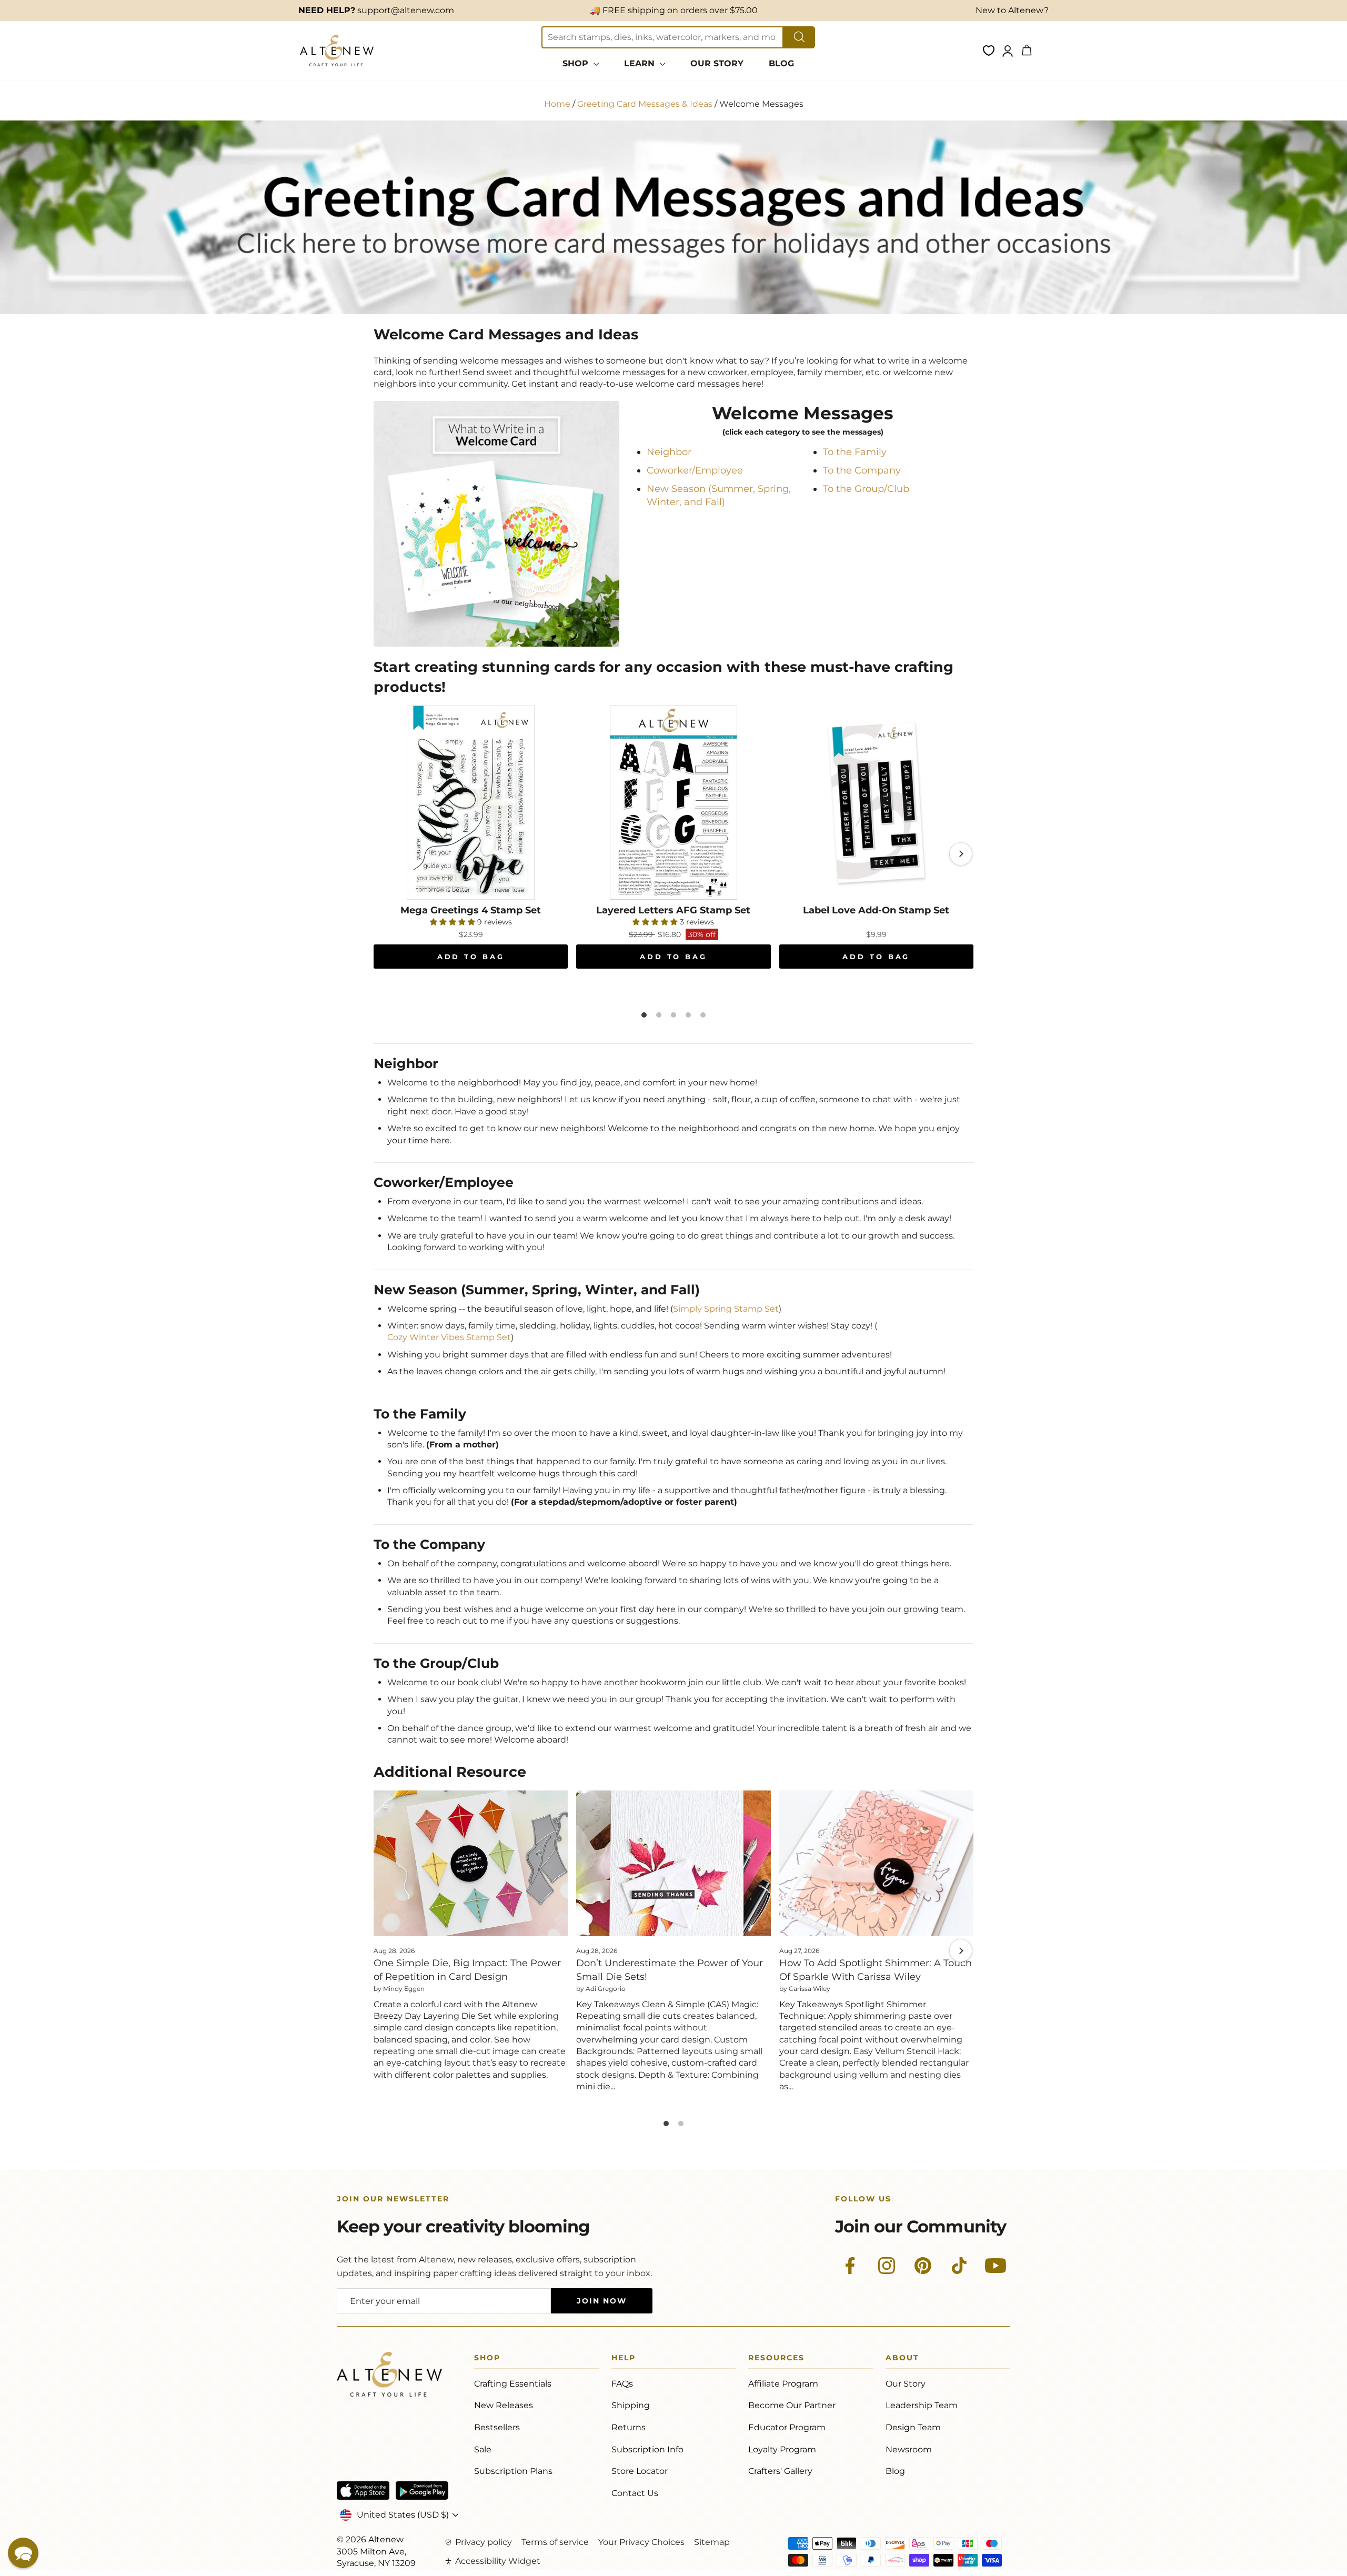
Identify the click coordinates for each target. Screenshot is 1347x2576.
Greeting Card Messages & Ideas (645, 104)
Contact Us (635, 2493)
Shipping (631, 2405)
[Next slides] (961, 854)
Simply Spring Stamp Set (726, 1309)
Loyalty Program (782, 2449)
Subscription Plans (513, 2471)
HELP (624, 2359)
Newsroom (909, 2449)
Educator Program (787, 2427)
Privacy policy (484, 2542)
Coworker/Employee (695, 470)
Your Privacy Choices (641, 2542)
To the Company (862, 470)
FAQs (622, 2384)
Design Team (913, 2427)
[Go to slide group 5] (703, 1015)
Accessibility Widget (498, 2561)
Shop (487, 2359)
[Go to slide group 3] (673, 1015)
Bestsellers (497, 2427)
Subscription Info (647, 2449)
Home (557, 104)
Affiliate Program (783, 2384)
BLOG (781, 63)
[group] (673, 854)
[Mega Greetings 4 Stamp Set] (471, 803)
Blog (895, 2471)
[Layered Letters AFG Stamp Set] (673, 803)
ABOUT (902, 2359)
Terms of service (555, 2542)
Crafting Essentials (513, 2384)
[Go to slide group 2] (659, 1015)
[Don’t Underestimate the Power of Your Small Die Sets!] (673, 1863)
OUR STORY (717, 63)
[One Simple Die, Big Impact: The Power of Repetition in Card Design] (471, 1863)
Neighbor (669, 452)
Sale (483, 2449)
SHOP (577, 63)
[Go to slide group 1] (644, 1015)
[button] (23, 2553)
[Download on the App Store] (363, 2491)
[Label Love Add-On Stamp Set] (876, 803)
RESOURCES (776, 2359)
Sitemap (712, 2542)
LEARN (641, 63)
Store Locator (640, 2471)
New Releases (504, 2405)
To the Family (855, 452)
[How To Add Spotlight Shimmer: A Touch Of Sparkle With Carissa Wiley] (876, 1863)
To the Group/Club (866, 489)
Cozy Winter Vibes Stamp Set (449, 1337)
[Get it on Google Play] (422, 2491)
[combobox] (662, 37)
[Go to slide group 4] (688, 1015)
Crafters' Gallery (780, 2471)
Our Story (906, 2384)
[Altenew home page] (337, 51)
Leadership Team (922, 2405)
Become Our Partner (792, 2405)
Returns (629, 2427)
